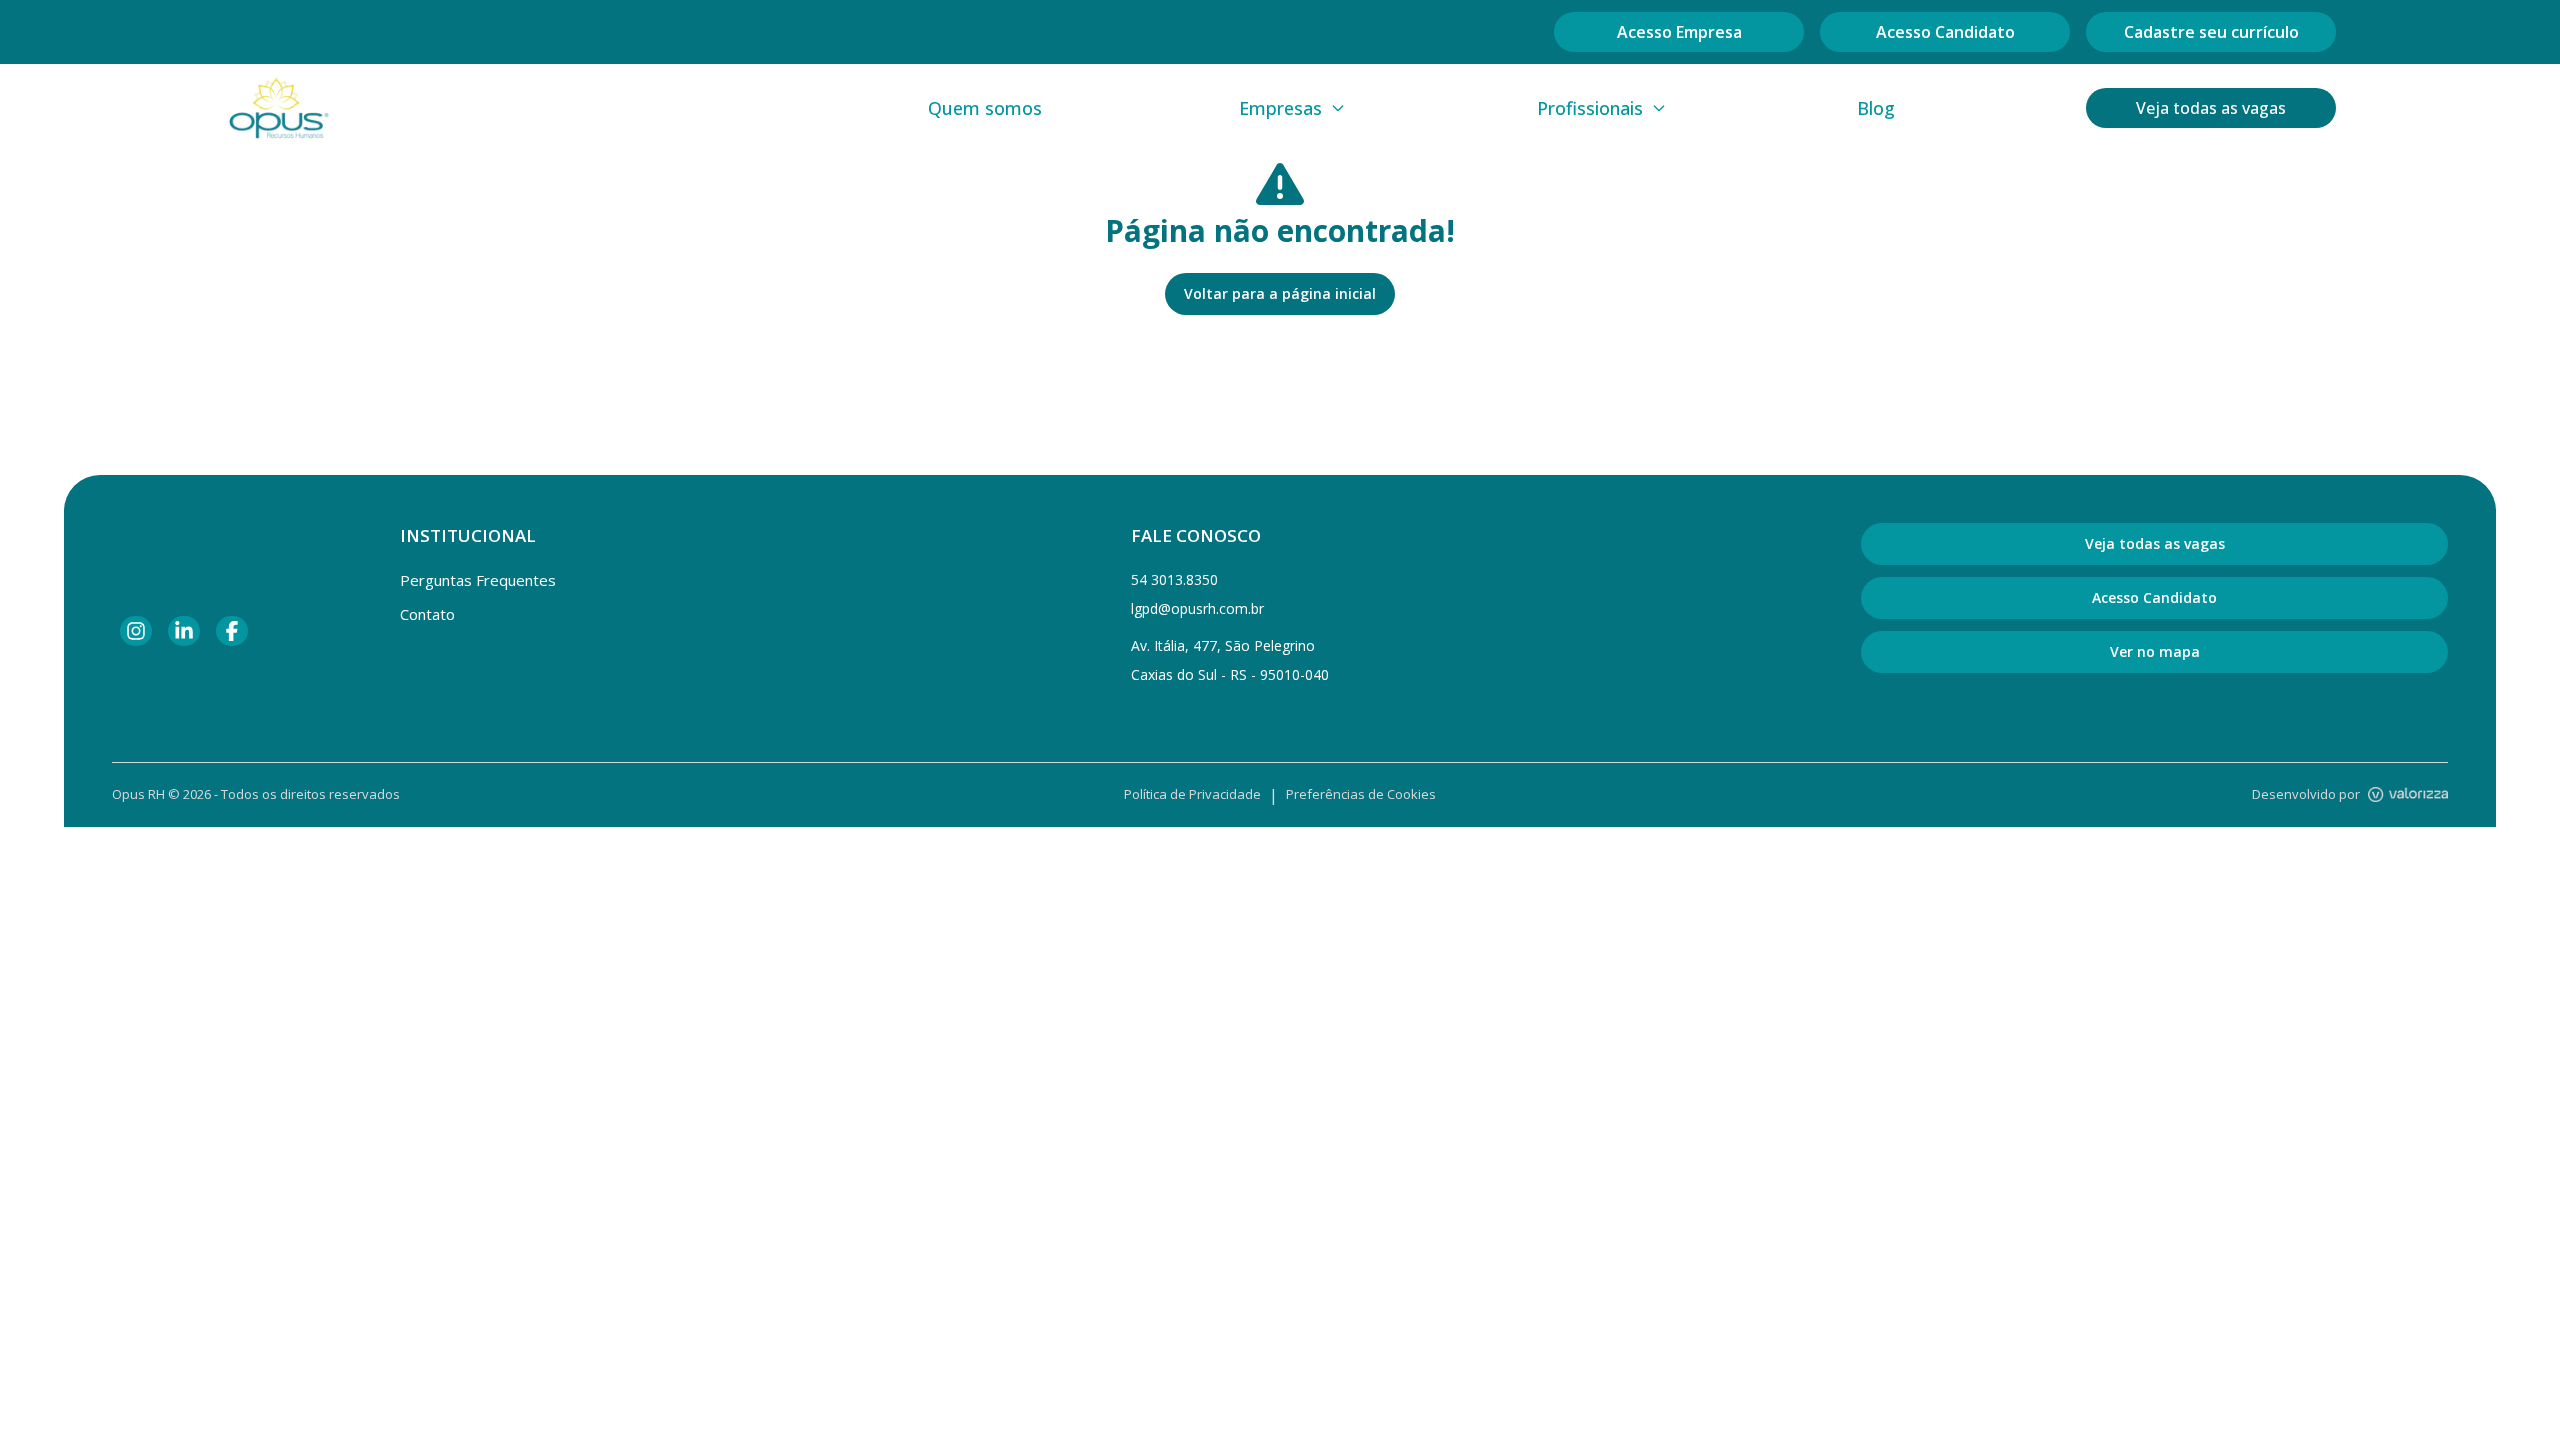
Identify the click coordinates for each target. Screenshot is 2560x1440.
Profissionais (1590, 108)
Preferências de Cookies (1361, 794)
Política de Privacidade (1192, 794)
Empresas (1280, 108)
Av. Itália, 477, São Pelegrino (1223, 645)
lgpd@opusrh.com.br (1197, 608)
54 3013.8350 (1174, 579)
